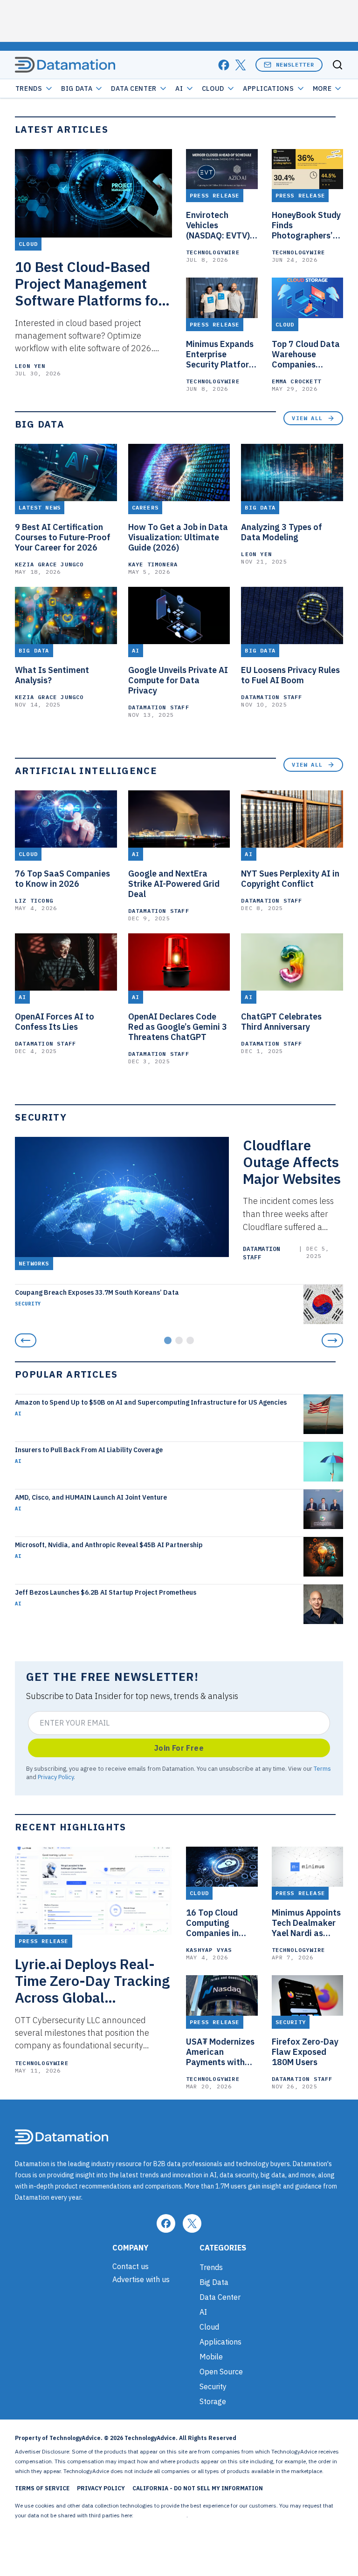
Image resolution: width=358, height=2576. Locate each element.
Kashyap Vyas (209, 1950)
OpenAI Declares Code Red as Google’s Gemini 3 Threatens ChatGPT (178, 1027)
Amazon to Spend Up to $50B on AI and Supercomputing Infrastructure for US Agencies (151, 1402)
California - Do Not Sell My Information (198, 2488)
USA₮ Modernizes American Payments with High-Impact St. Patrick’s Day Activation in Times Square (220, 2052)
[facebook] (224, 65)
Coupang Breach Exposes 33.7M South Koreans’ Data (97, 1292)
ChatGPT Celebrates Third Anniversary (281, 1022)
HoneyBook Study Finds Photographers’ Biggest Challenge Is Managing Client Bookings (307, 225)
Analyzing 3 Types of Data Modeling (282, 532)
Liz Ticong (34, 901)
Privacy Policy (56, 1777)
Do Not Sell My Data (161, 2515)
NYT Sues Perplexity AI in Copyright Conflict (290, 879)
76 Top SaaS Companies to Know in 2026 (62, 879)
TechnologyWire (213, 252)
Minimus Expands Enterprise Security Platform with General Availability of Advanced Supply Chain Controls (221, 354)
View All (307, 418)
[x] (241, 65)
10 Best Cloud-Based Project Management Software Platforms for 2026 (89, 284)
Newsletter (295, 65)
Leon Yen (30, 366)
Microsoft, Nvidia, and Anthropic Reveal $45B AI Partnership (109, 1545)
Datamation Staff (159, 707)
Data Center (134, 88)
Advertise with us (141, 2279)
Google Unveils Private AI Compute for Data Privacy (178, 680)
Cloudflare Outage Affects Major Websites (292, 1162)
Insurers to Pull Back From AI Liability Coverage (89, 1450)
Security (28, 1304)
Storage (213, 2401)
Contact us (131, 2266)
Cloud (213, 88)
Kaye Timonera (153, 564)
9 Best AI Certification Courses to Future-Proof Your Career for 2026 (63, 537)
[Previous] (26, 1340)
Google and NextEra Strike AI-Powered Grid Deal (174, 884)
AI (179, 88)
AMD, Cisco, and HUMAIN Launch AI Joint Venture (91, 1497)
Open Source (221, 2372)
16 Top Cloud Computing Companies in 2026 (212, 1923)
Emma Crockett (297, 381)
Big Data (77, 88)
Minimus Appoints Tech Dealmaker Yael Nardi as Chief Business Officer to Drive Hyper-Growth (306, 1923)
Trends (29, 88)
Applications (268, 88)
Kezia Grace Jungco (49, 564)
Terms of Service (42, 2488)
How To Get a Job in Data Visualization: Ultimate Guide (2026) (178, 537)
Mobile (211, 2357)
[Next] (332, 1340)
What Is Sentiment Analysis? (52, 675)
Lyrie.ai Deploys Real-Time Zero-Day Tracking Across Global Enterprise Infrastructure (92, 1981)
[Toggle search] (337, 65)
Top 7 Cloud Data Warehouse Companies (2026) (306, 354)
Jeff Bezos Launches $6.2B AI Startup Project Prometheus (106, 1592)
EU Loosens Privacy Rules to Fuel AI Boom (290, 675)
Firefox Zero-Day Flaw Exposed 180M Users (305, 2052)
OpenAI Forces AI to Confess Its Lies (55, 1022)
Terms (322, 1768)
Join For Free (179, 1748)
